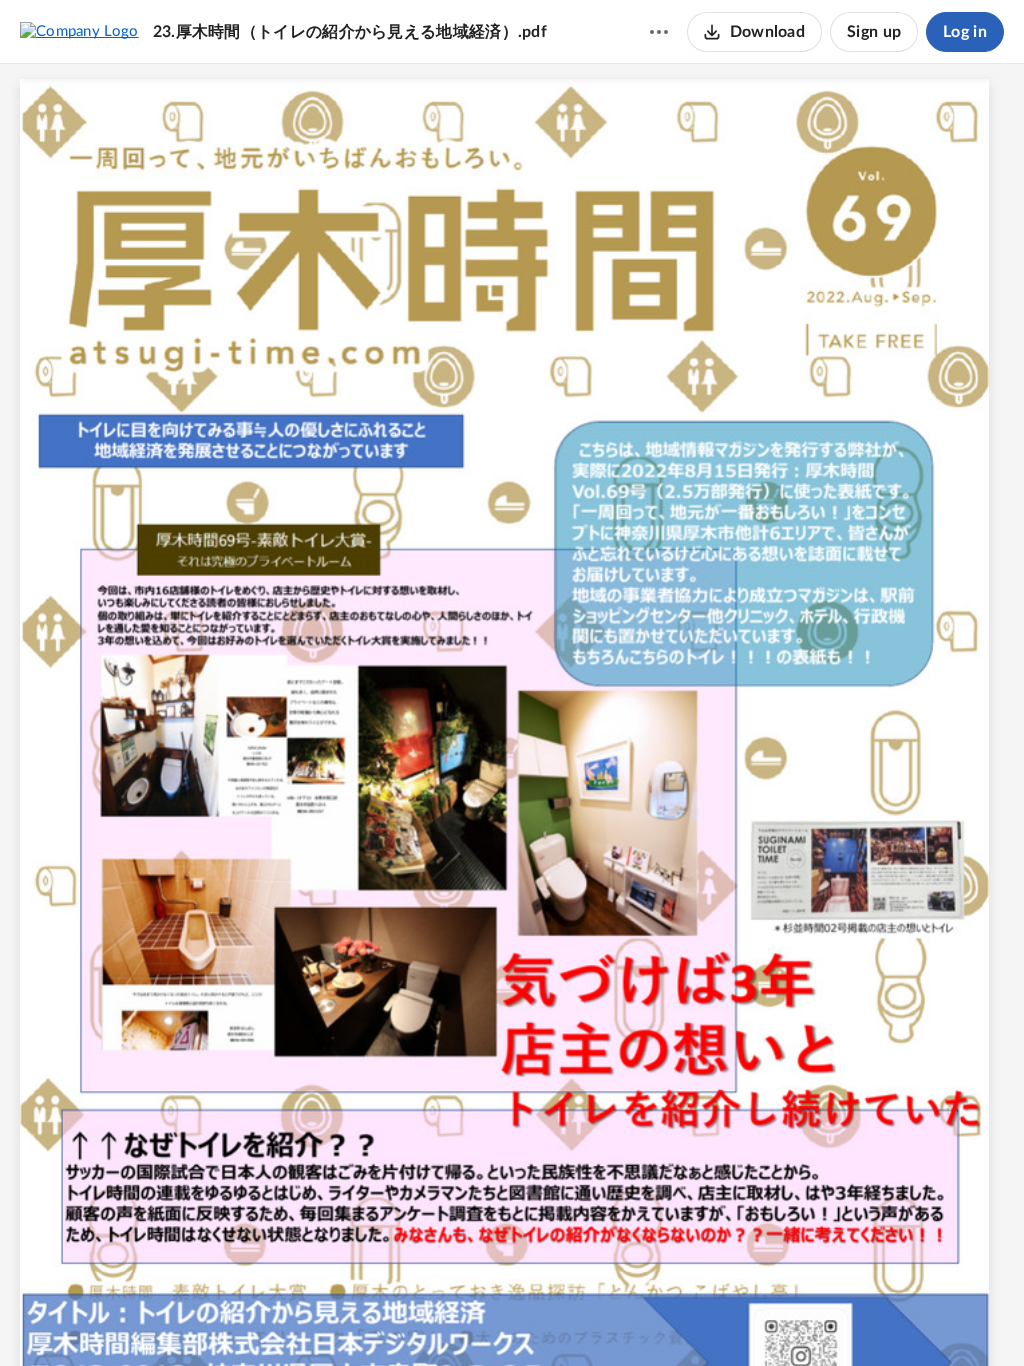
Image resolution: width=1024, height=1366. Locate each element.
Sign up (874, 32)
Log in (965, 32)
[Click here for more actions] (659, 32)
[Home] (79, 31)
